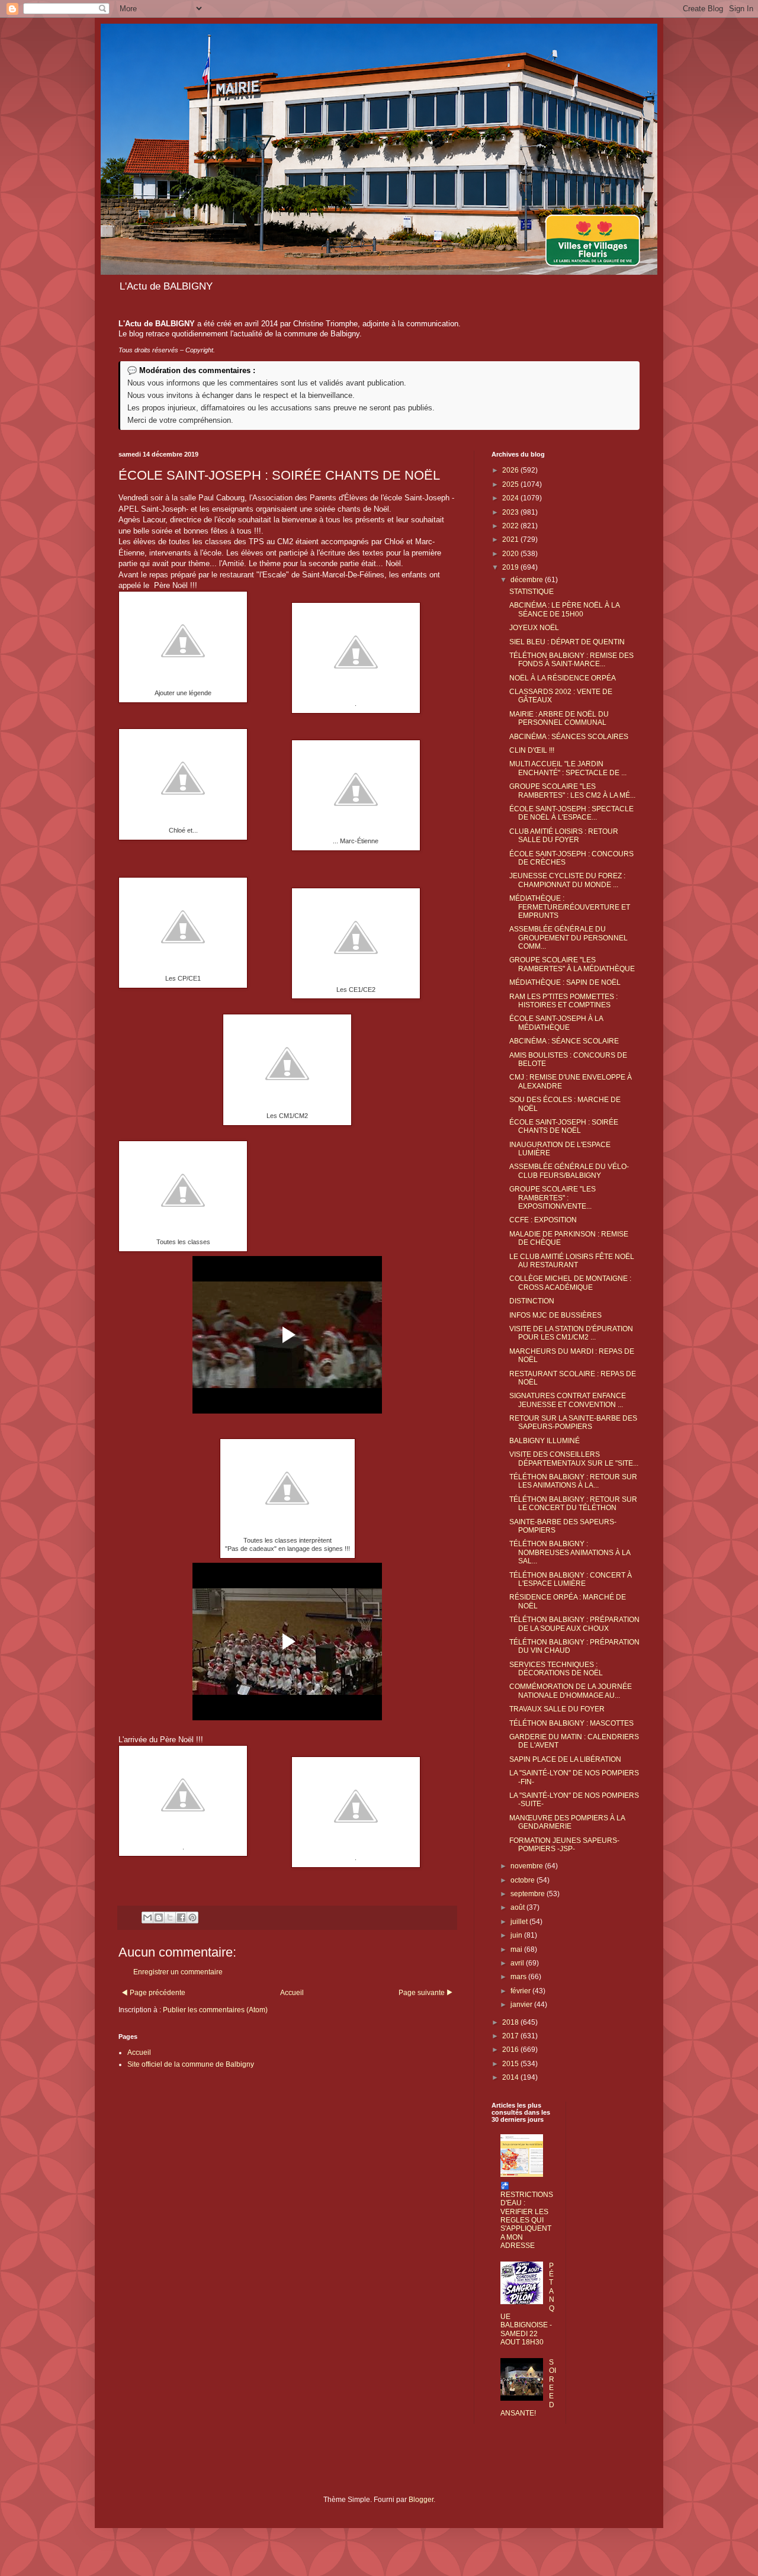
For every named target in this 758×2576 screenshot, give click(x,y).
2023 (511, 512)
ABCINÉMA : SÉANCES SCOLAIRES (569, 737)
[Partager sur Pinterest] (192, 1917)
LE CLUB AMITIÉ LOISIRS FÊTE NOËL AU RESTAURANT (572, 1261)
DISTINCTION (532, 1301)
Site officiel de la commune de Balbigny (191, 2064)
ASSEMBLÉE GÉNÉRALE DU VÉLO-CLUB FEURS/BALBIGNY (569, 1171)
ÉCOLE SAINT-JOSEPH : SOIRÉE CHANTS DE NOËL (564, 1126)
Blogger (421, 2500)
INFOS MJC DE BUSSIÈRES (555, 1315)
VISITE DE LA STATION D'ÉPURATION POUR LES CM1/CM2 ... (571, 1333)
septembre (529, 1894)
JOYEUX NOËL (534, 628)
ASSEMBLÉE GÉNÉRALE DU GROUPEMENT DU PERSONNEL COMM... (568, 938)
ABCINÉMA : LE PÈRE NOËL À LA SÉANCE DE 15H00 (564, 609)
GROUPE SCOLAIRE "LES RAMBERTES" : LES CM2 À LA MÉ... (572, 791)
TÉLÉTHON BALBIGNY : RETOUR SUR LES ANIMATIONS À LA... (573, 1481)
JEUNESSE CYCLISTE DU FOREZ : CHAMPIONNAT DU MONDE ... (567, 880)
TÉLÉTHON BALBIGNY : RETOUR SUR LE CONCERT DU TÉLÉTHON (573, 1504)
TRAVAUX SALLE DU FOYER (557, 1709)
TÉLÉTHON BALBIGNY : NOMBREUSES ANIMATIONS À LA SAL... (570, 1552)
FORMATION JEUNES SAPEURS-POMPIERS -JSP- (564, 1845)
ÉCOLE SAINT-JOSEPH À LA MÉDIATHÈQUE (556, 1023)
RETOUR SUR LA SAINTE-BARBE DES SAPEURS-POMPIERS (573, 1422)
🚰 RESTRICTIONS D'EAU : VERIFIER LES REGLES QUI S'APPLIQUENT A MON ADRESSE (527, 2216)
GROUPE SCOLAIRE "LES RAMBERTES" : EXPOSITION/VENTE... (553, 1198)
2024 (511, 498)
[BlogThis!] (159, 1917)
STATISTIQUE (531, 592)
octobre (523, 1880)
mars (519, 1977)
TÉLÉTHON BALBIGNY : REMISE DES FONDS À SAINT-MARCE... (571, 660)
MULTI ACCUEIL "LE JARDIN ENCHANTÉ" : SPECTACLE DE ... (568, 768)
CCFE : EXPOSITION (543, 1220)
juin (517, 1935)
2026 (511, 470)
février (521, 1991)
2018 (511, 2022)
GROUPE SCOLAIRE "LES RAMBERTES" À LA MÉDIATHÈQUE (572, 964)
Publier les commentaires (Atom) (215, 2010)
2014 (511, 2077)
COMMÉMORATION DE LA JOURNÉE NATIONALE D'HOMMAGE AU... (571, 1691)
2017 (511, 2036)
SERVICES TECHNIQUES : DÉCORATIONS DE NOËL (556, 1669)
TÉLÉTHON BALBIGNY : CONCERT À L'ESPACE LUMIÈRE (571, 1579)
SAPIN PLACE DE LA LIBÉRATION (565, 1759)
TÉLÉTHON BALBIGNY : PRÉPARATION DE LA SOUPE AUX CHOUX (574, 1624)
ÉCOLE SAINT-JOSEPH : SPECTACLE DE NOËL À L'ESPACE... (571, 813)
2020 (511, 554)
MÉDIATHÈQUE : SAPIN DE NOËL (565, 982)
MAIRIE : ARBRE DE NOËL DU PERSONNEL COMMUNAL (559, 718)
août (518, 1907)
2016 (511, 2050)
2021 (511, 539)
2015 (511, 2064)
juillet (520, 1922)
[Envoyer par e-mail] (147, 1917)
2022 (511, 526)
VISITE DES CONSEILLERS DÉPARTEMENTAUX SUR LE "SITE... (574, 1459)
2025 (511, 484)
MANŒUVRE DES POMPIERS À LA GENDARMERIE (567, 1822)
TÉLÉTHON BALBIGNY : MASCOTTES (571, 1723)
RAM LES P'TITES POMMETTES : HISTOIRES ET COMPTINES (563, 1001)
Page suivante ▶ (426, 1993)
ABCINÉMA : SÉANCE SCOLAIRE (564, 1041)
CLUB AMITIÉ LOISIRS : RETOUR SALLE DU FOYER (564, 836)
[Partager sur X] (170, 1917)
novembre (528, 1866)
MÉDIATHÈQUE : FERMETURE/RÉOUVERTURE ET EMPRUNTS (570, 907)
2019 (511, 567)
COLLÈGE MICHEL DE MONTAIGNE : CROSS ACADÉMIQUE (570, 1283)
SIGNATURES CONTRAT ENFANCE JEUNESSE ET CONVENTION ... (568, 1400)
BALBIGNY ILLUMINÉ (545, 1441)
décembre (528, 580)
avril (518, 1963)
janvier (522, 2005)
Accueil (292, 1993)
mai (517, 1949)
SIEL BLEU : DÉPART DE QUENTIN (567, 642)
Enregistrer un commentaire (178, 1972)
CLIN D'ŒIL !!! (532, 750)
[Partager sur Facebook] (181, 1917)
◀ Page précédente (153, 1993)
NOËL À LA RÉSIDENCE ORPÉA (563, 678)
